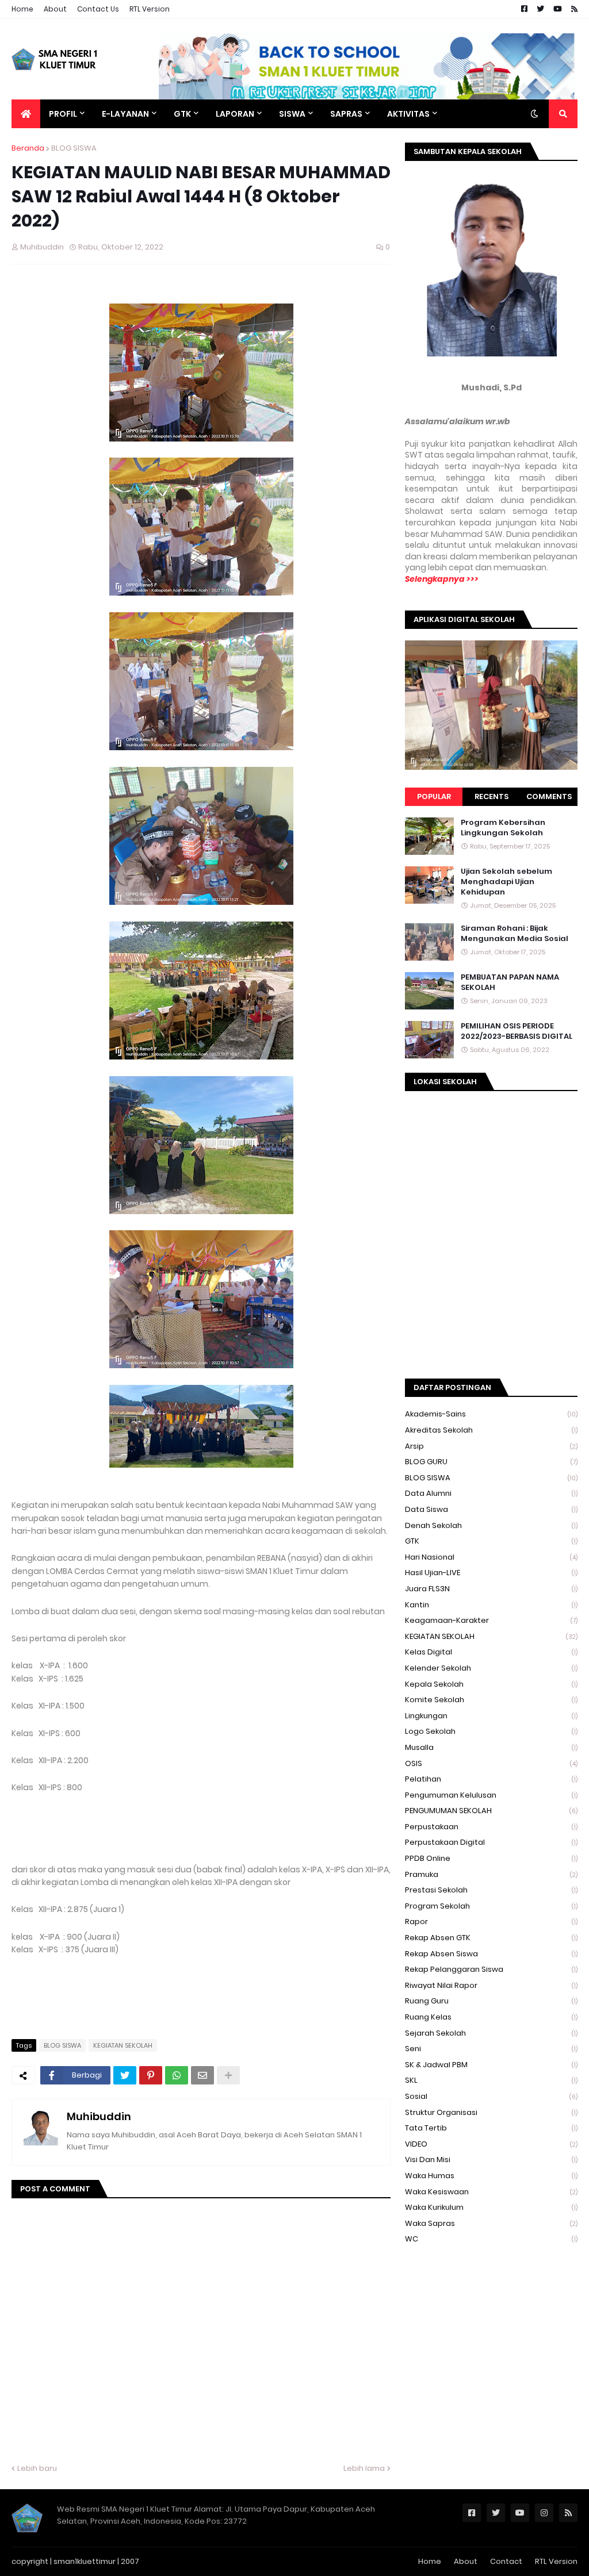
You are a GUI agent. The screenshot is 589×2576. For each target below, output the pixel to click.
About (55, 9)
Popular (434, 796)
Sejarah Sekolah (491, 2033)
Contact (506, 2561)
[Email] (202, 2075)
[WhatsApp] (177, 2075)
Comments (549, 796)
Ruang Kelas (491, 2017)
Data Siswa (491, 1509)
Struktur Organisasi (491, 2112)
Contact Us (98, 9)
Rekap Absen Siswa (491, 1954)
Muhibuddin (99, 2116)
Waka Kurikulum (491, 2207)
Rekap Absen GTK (491, 1938)
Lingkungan (491, 1716)
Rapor (491, 1922)
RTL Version (150, 9)
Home (22, 9)
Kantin (491, 1605)
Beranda (28, 148)
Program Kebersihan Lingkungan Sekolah (503, 828)
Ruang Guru (491, 2001)
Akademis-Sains (491, 1414)
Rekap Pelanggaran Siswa (491, 1969)
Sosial (491, 2096)
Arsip (491, 1446)
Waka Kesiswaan (491, 2192)
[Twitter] (125, 2075)
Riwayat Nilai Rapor (491, 1985)
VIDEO (491, 2144)
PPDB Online (491, 1858)
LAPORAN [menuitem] (235, 114)
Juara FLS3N (491, 1589)
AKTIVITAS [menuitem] (408, 114)
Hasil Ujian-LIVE (491, 1573)
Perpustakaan (491, 1827)
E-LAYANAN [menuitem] (125, 114)
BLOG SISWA (74, 148)
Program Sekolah (491, 1906)
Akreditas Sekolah (491, 1430)
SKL (491, 2080)
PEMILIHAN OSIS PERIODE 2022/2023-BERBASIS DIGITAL (517, 1031)
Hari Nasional (491, 1557)
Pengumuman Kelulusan (491, 1795)
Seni (491, 2049)
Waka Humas (491, 2176)
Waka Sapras (491, 2223)
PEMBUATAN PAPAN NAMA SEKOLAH (510, 982)
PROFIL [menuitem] (63, 114)
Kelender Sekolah (491, 1668)
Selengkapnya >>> (442, 579)
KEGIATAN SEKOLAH (123, 2045)
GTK (491, 1541)
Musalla (491, 1747)
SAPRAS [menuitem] (346, 114)
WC (491, 2239)
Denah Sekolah (491, 1525)
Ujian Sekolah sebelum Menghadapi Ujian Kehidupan (506, 882)
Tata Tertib (491, 2128)
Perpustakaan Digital (491, 1842)
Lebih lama (364, 2468)
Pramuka (491, 1874)
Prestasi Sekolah (491, 1890)
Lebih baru (37, 2468)
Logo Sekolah (491, 1731)
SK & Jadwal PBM (491, 2065)
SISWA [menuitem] (292, 114)
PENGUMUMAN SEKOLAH (491, 1811)
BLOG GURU (491, 1462)
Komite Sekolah (491, 1700)
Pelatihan (491, 1779)
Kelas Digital (491, 1652)
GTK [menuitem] (182, 114)
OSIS (491, 1763)
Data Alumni (491, 1493)
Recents (492, 796)
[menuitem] (26, 114)
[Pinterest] (151, 2075)
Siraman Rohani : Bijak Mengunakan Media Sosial (515, 934)
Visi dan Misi (491, 2160)
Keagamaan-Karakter (491, 1620)
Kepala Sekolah (491, 1684)
